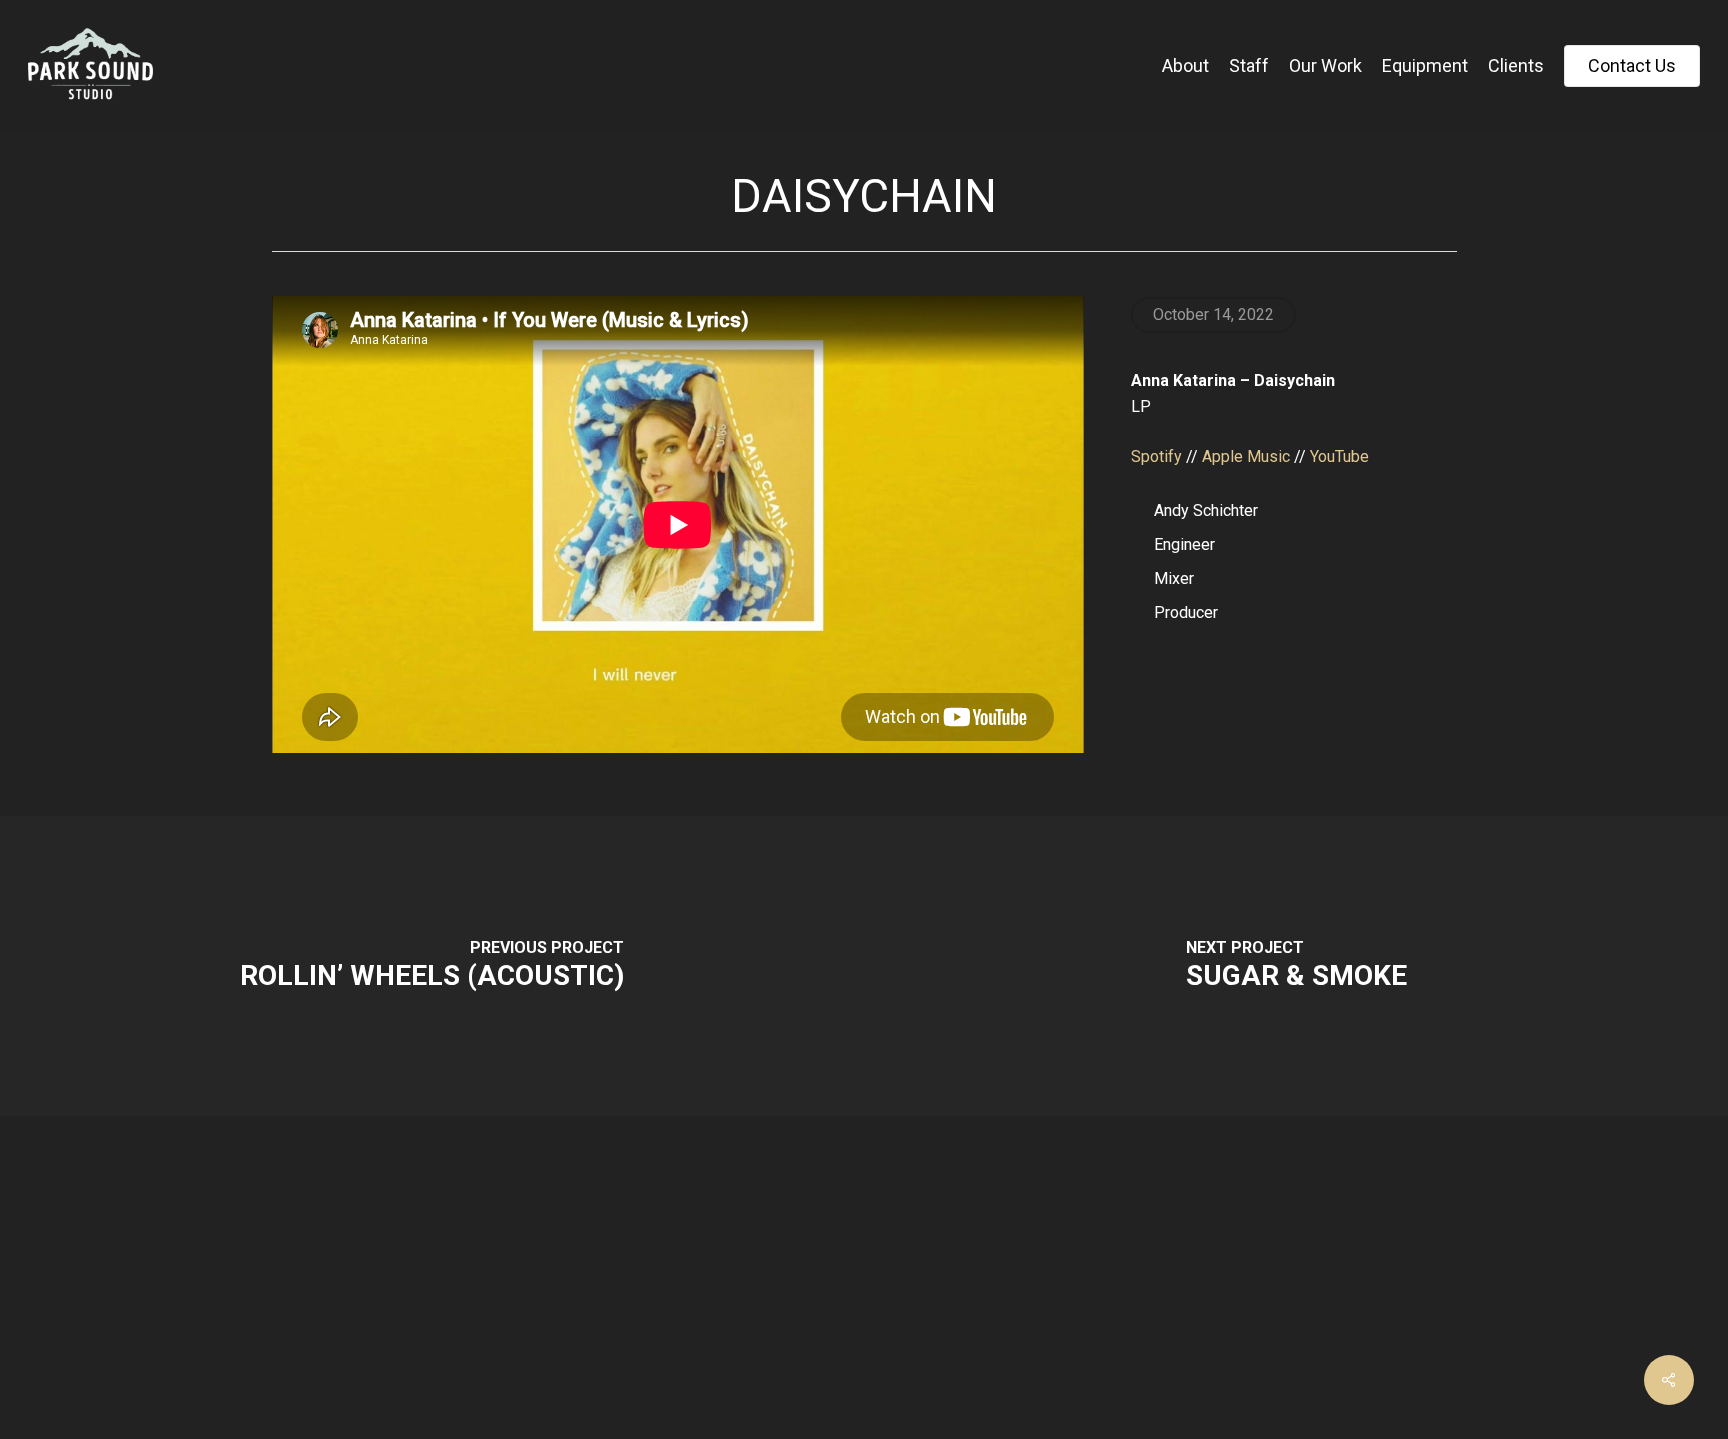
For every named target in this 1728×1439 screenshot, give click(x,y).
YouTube (1339, 456)
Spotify (1156, 456)
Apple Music (1246, 456)
